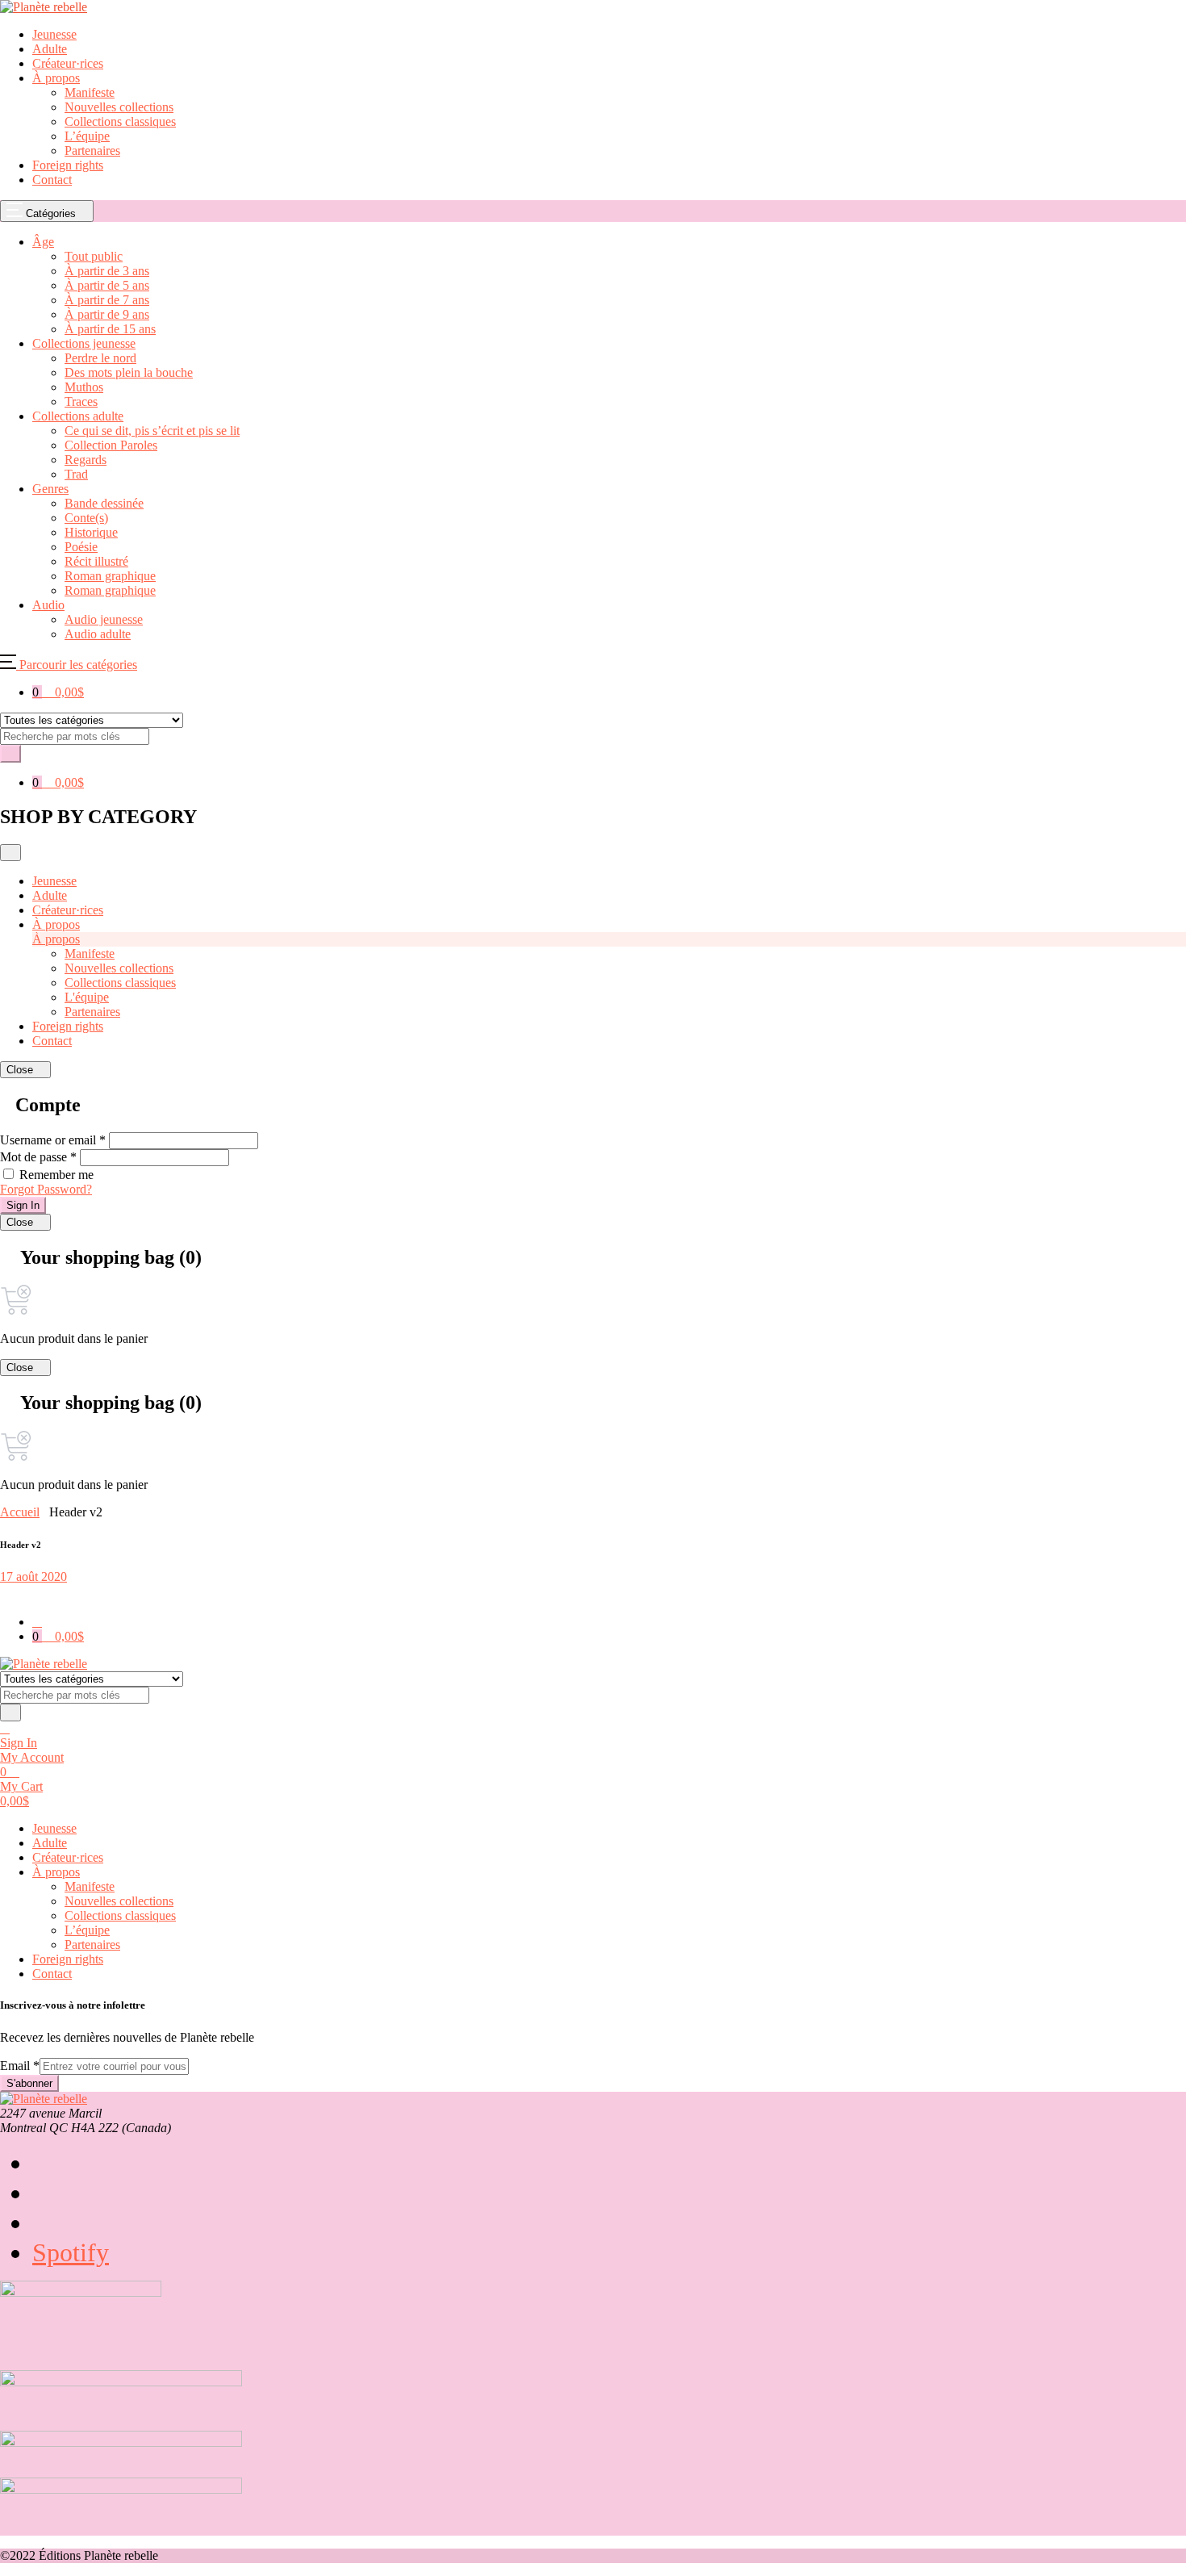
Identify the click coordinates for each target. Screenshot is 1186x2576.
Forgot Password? (46, 1189)
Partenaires (92, 151)
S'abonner (29, 2083)
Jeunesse (54, 34)
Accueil (20, 1512)
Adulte (50, 49)
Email (20, 2066)
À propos (56, 78)
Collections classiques (120, 121)
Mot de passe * (38, 1157)
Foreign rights (68, 165)
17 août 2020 (33, 1577)
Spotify (71, 2252)
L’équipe (87, 136)
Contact (52, 180)
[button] (69, 665)
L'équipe (87, 997)
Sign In (23, 1205)
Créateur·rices (68, 63)
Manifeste (90, 92)
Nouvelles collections (119, 107)
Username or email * (53, 1140)
